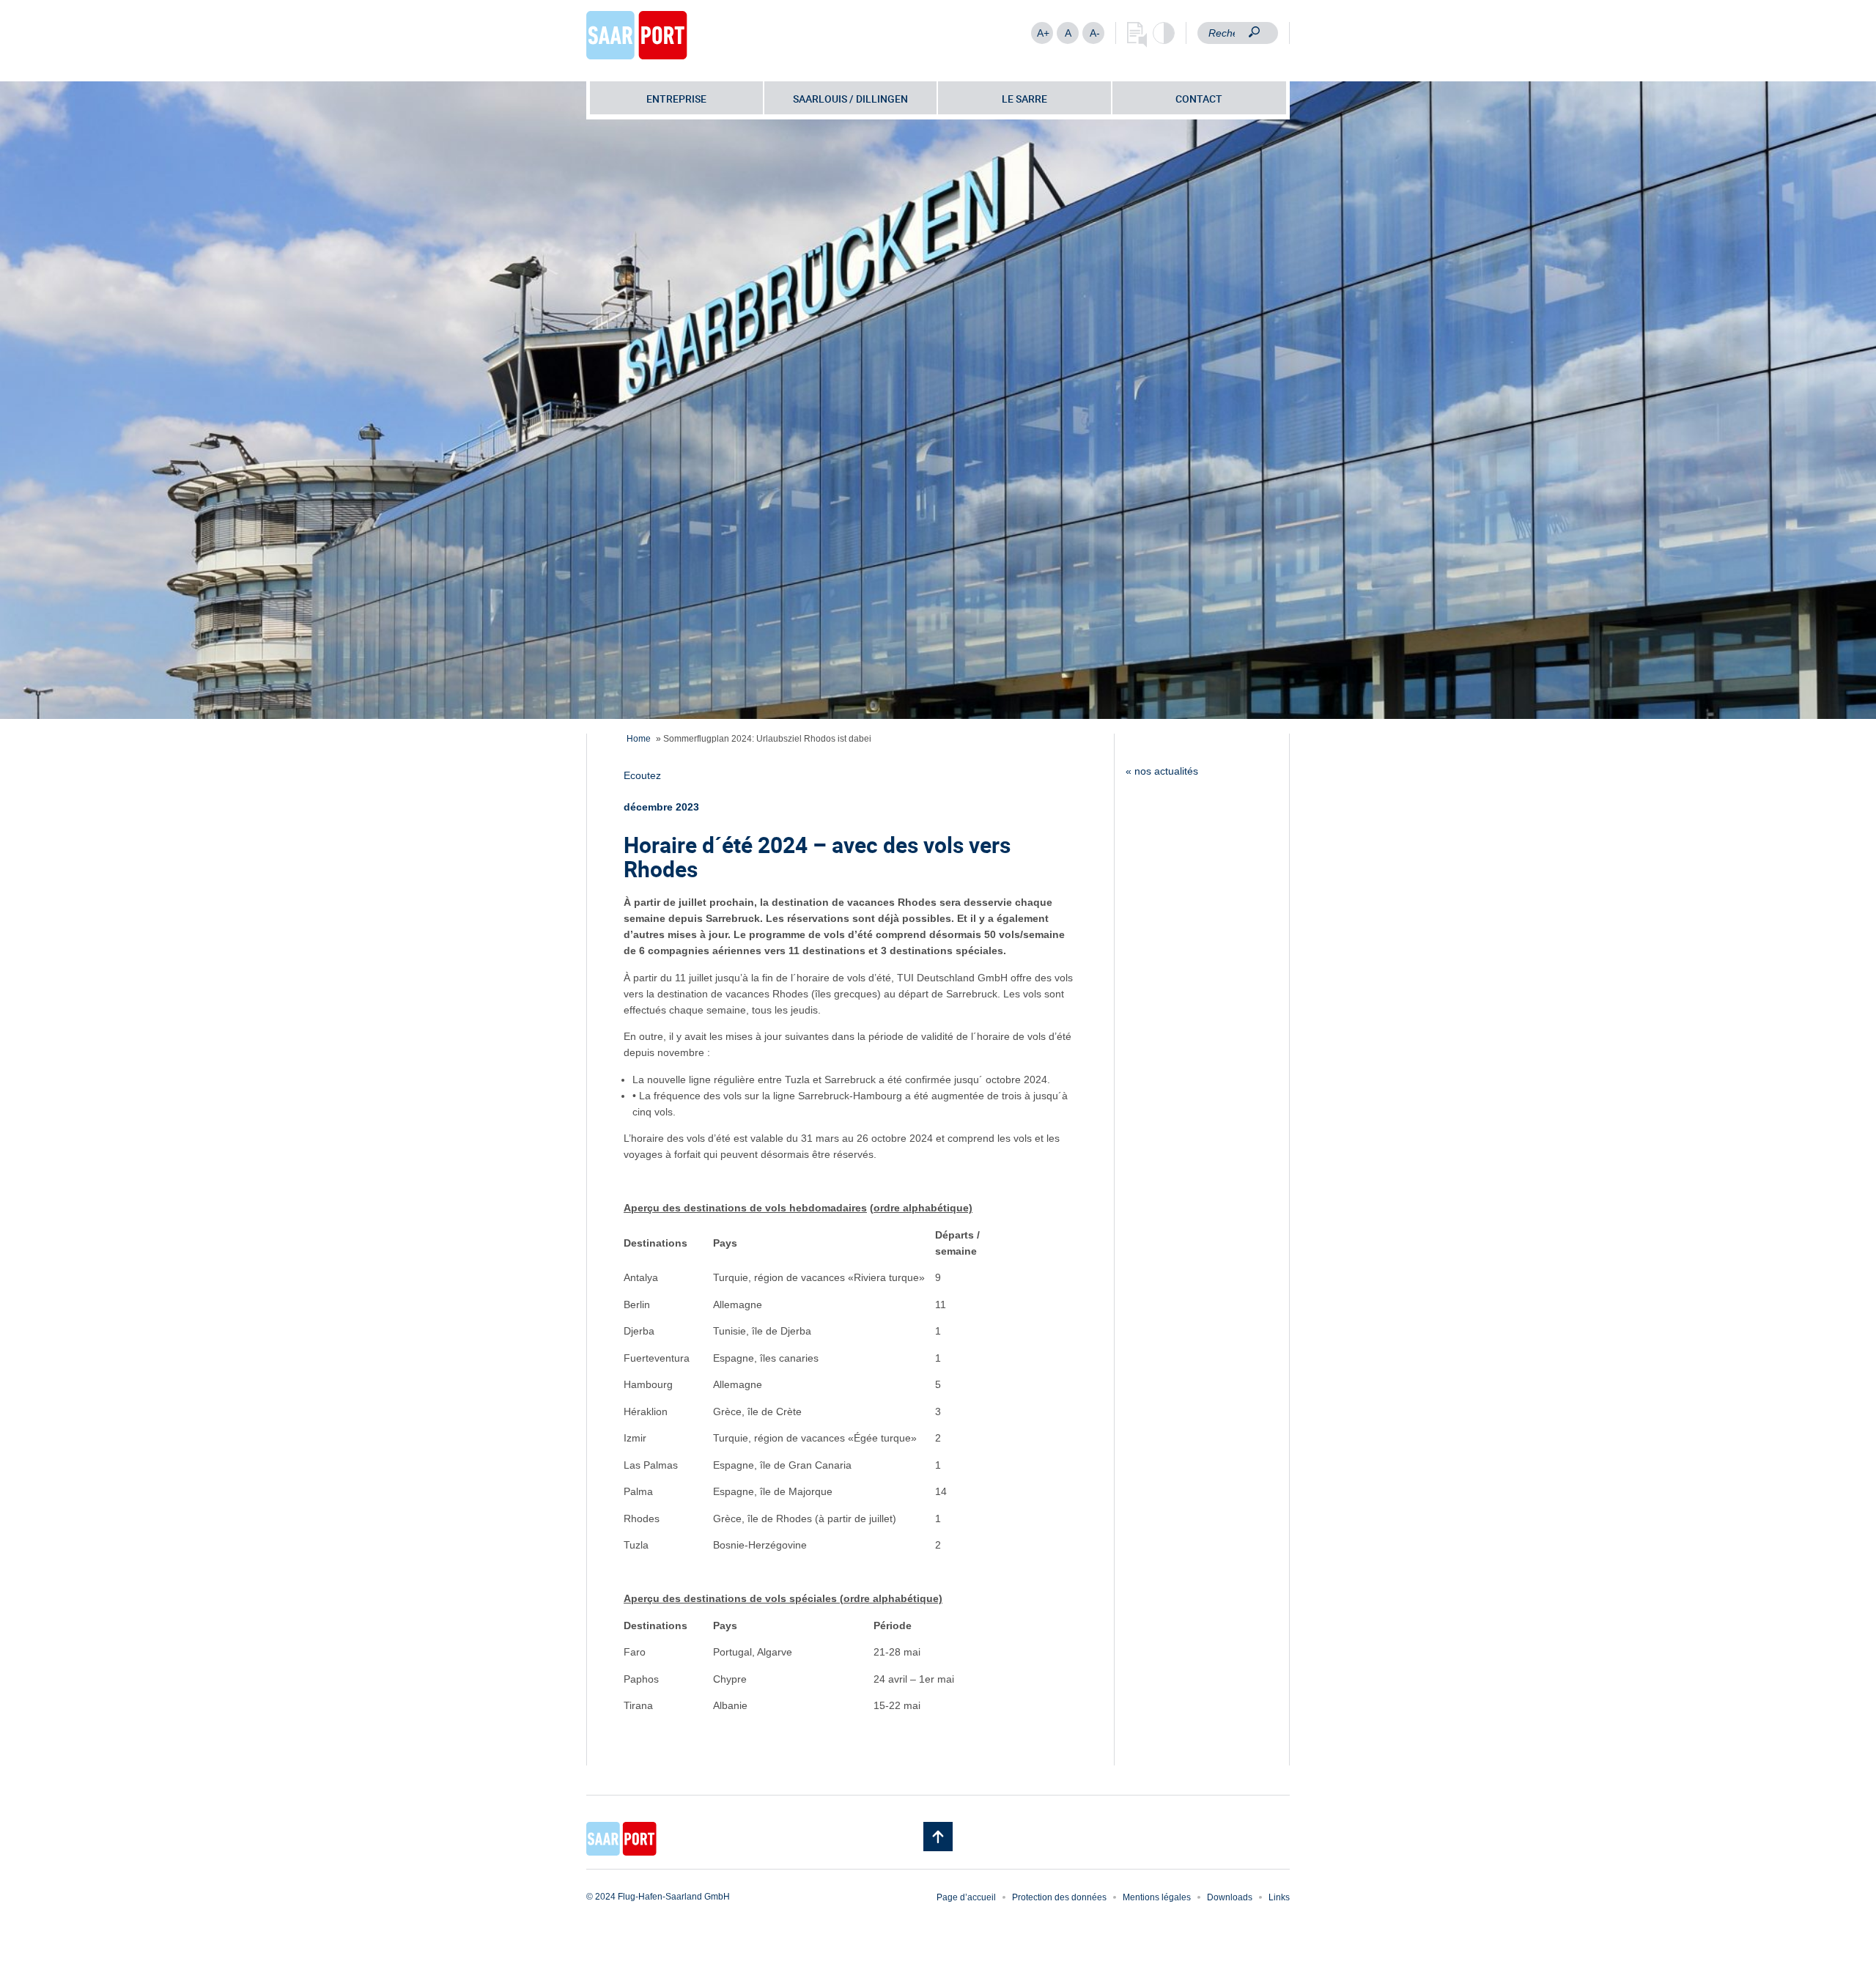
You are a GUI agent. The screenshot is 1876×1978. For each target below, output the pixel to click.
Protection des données (1059, 1897)
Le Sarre (1024, 99)
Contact (1199, 99)
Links (1279, 1897)
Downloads (1230, 1897)
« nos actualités (1162, 771)
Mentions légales (1157, 1897)
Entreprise (676, 99)
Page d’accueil (966, 1897)
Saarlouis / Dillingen (850, 99)
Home (639, 739)
